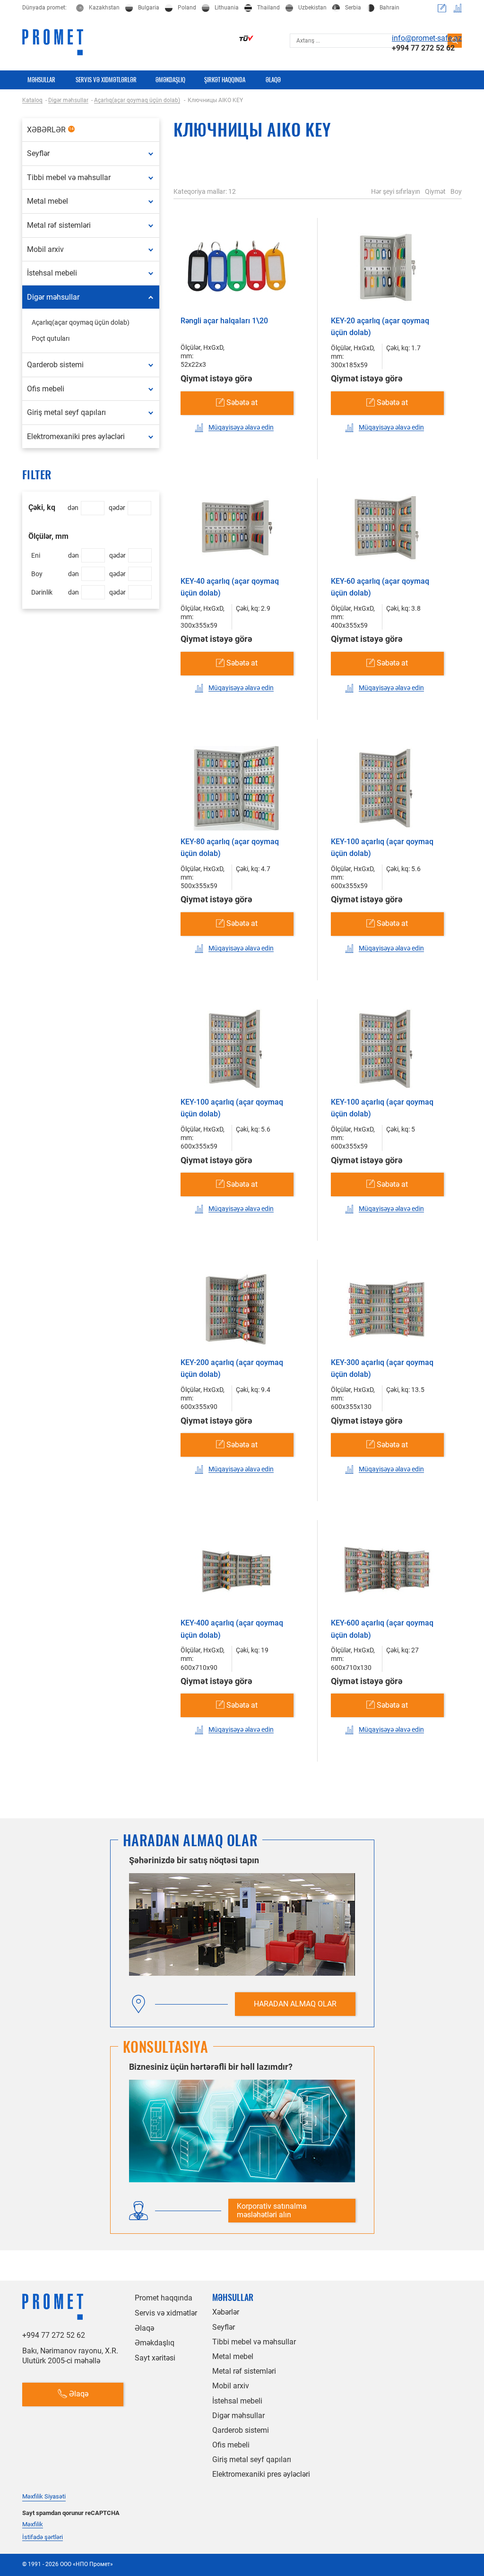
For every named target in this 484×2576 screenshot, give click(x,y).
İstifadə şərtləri (43, 2537)
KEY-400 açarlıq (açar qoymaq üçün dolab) (232, 1629)
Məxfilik (33, 2524)
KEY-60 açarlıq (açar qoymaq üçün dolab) (380, 587)
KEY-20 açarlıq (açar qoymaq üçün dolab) (380, 327)
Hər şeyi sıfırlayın (396, 191)
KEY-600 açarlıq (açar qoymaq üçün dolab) (382, 1629)
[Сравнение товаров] (458, 8)
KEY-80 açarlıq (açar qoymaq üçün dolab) (230, 848)
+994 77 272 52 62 (423, 48)
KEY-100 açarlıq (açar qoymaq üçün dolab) (382, 848)
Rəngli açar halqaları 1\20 (224, 321)
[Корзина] (442, 8)
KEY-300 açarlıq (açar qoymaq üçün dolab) (382, 1369)
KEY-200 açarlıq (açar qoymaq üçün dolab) (232, 1369)
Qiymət (435, 191)
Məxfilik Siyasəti (44, 2496)
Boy (456, 191)
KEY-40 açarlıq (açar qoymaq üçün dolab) (230, 587)
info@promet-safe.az (427, 38)
